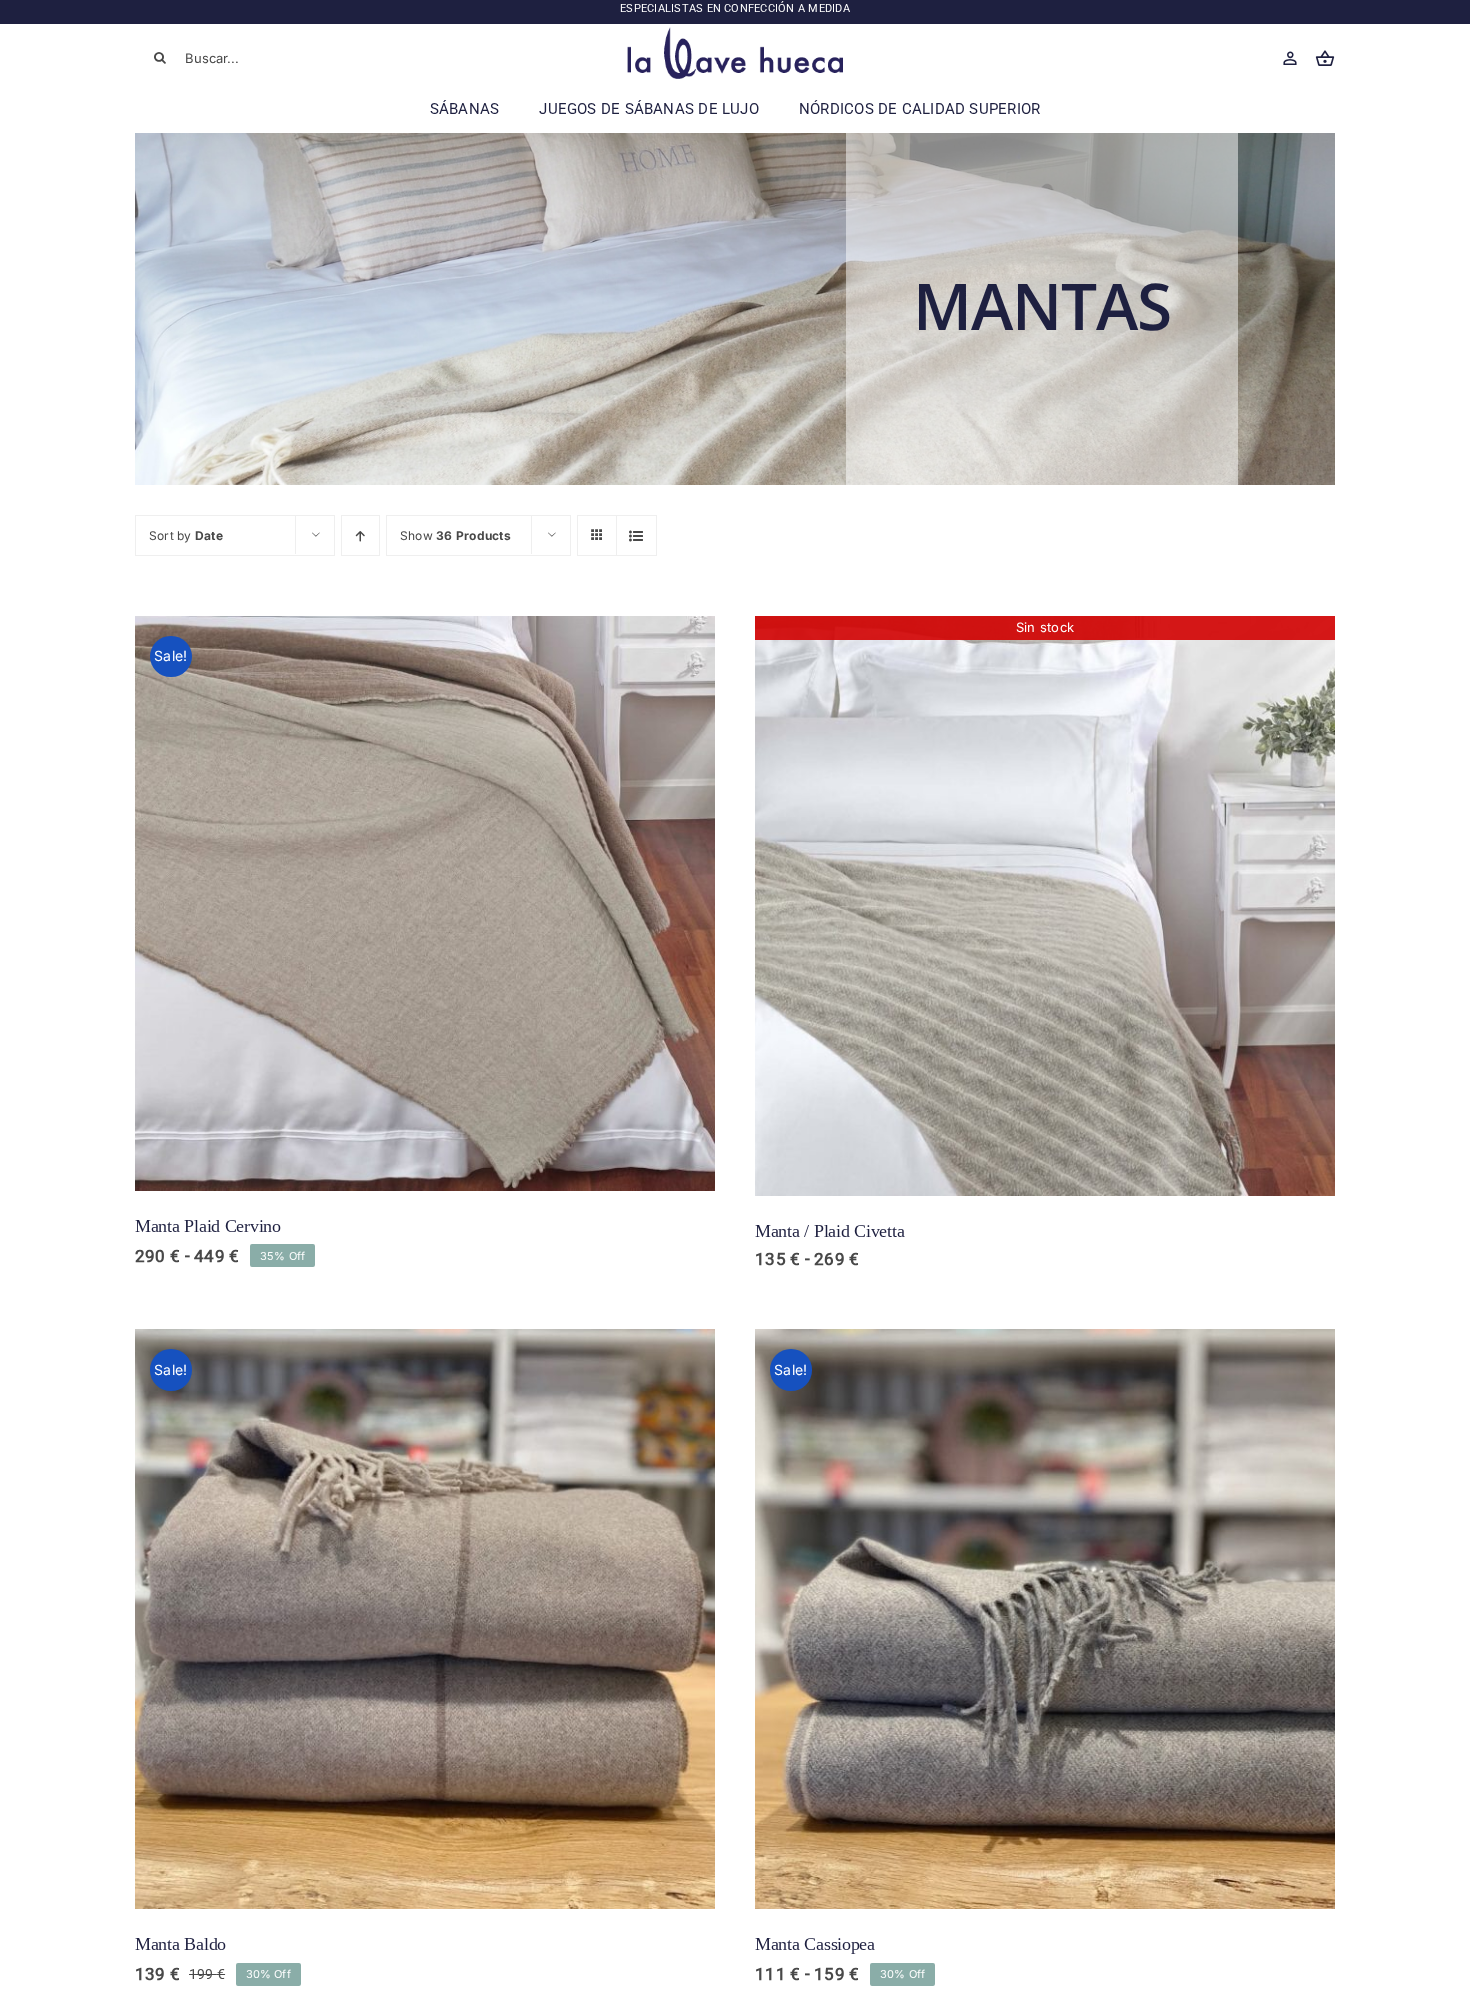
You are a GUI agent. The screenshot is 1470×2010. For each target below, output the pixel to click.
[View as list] (636, 535)
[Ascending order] (360, 535)
